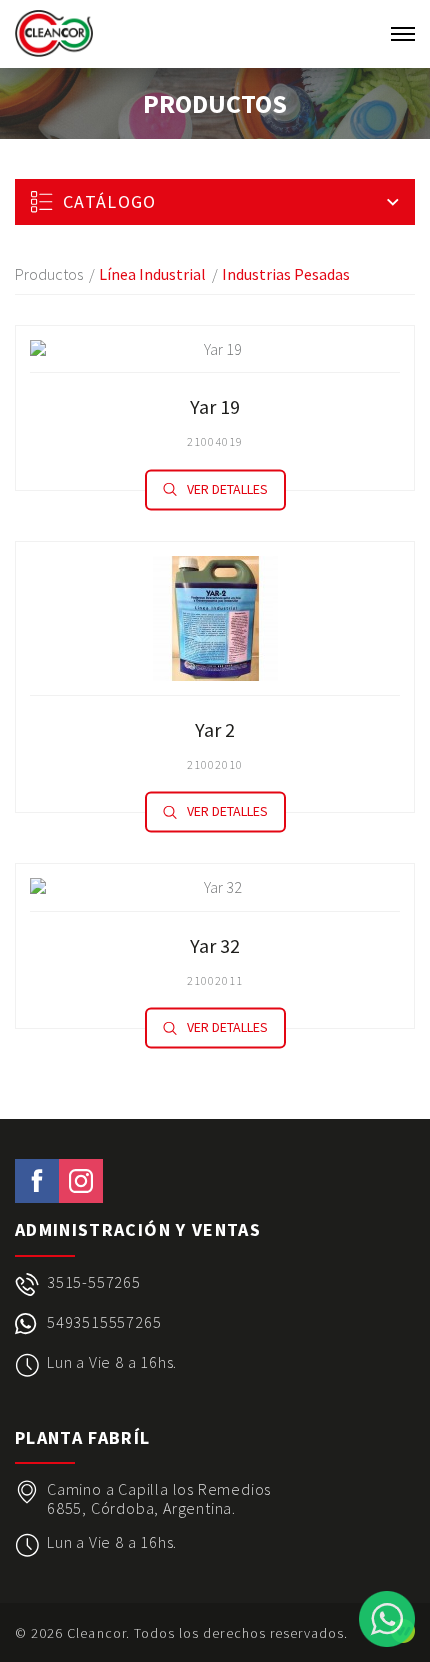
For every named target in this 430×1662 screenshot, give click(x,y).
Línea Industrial (152, 274)
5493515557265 (104, 1322)
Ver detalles (227, 489)
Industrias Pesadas (286, 274)
